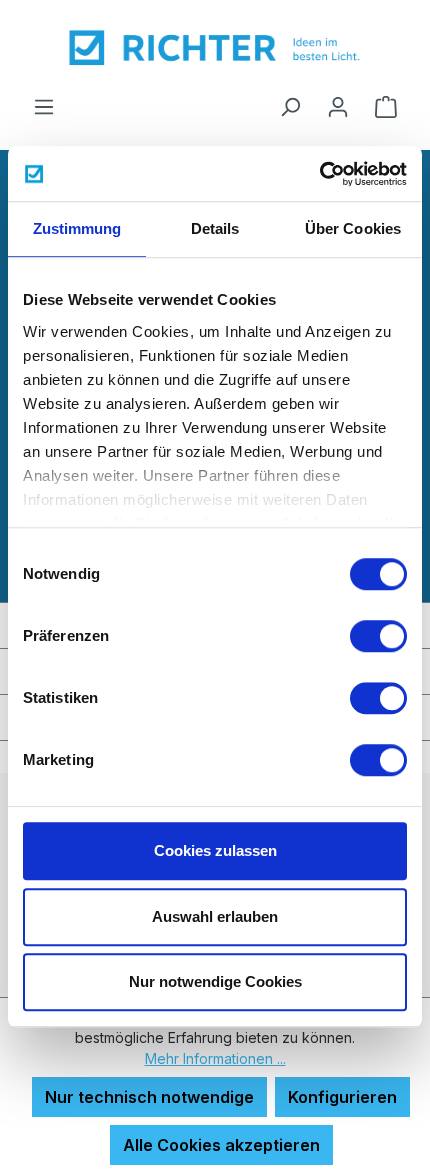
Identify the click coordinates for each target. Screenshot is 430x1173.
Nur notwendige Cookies (215, 981)
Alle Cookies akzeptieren (221, 1145)
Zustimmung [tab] (77, 228)
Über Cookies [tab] (353, 228)
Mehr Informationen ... (215, 1058)
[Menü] (44, 106)
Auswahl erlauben (215, 916)
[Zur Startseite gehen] (215, 47)
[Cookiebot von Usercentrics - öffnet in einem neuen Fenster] (319, 174)
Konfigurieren (342, 1097)
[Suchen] (290, 106)
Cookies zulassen (215, 850)
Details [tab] (215, 228)
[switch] (378, 636)
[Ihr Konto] (338, 106)
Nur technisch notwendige (149, 1097)
